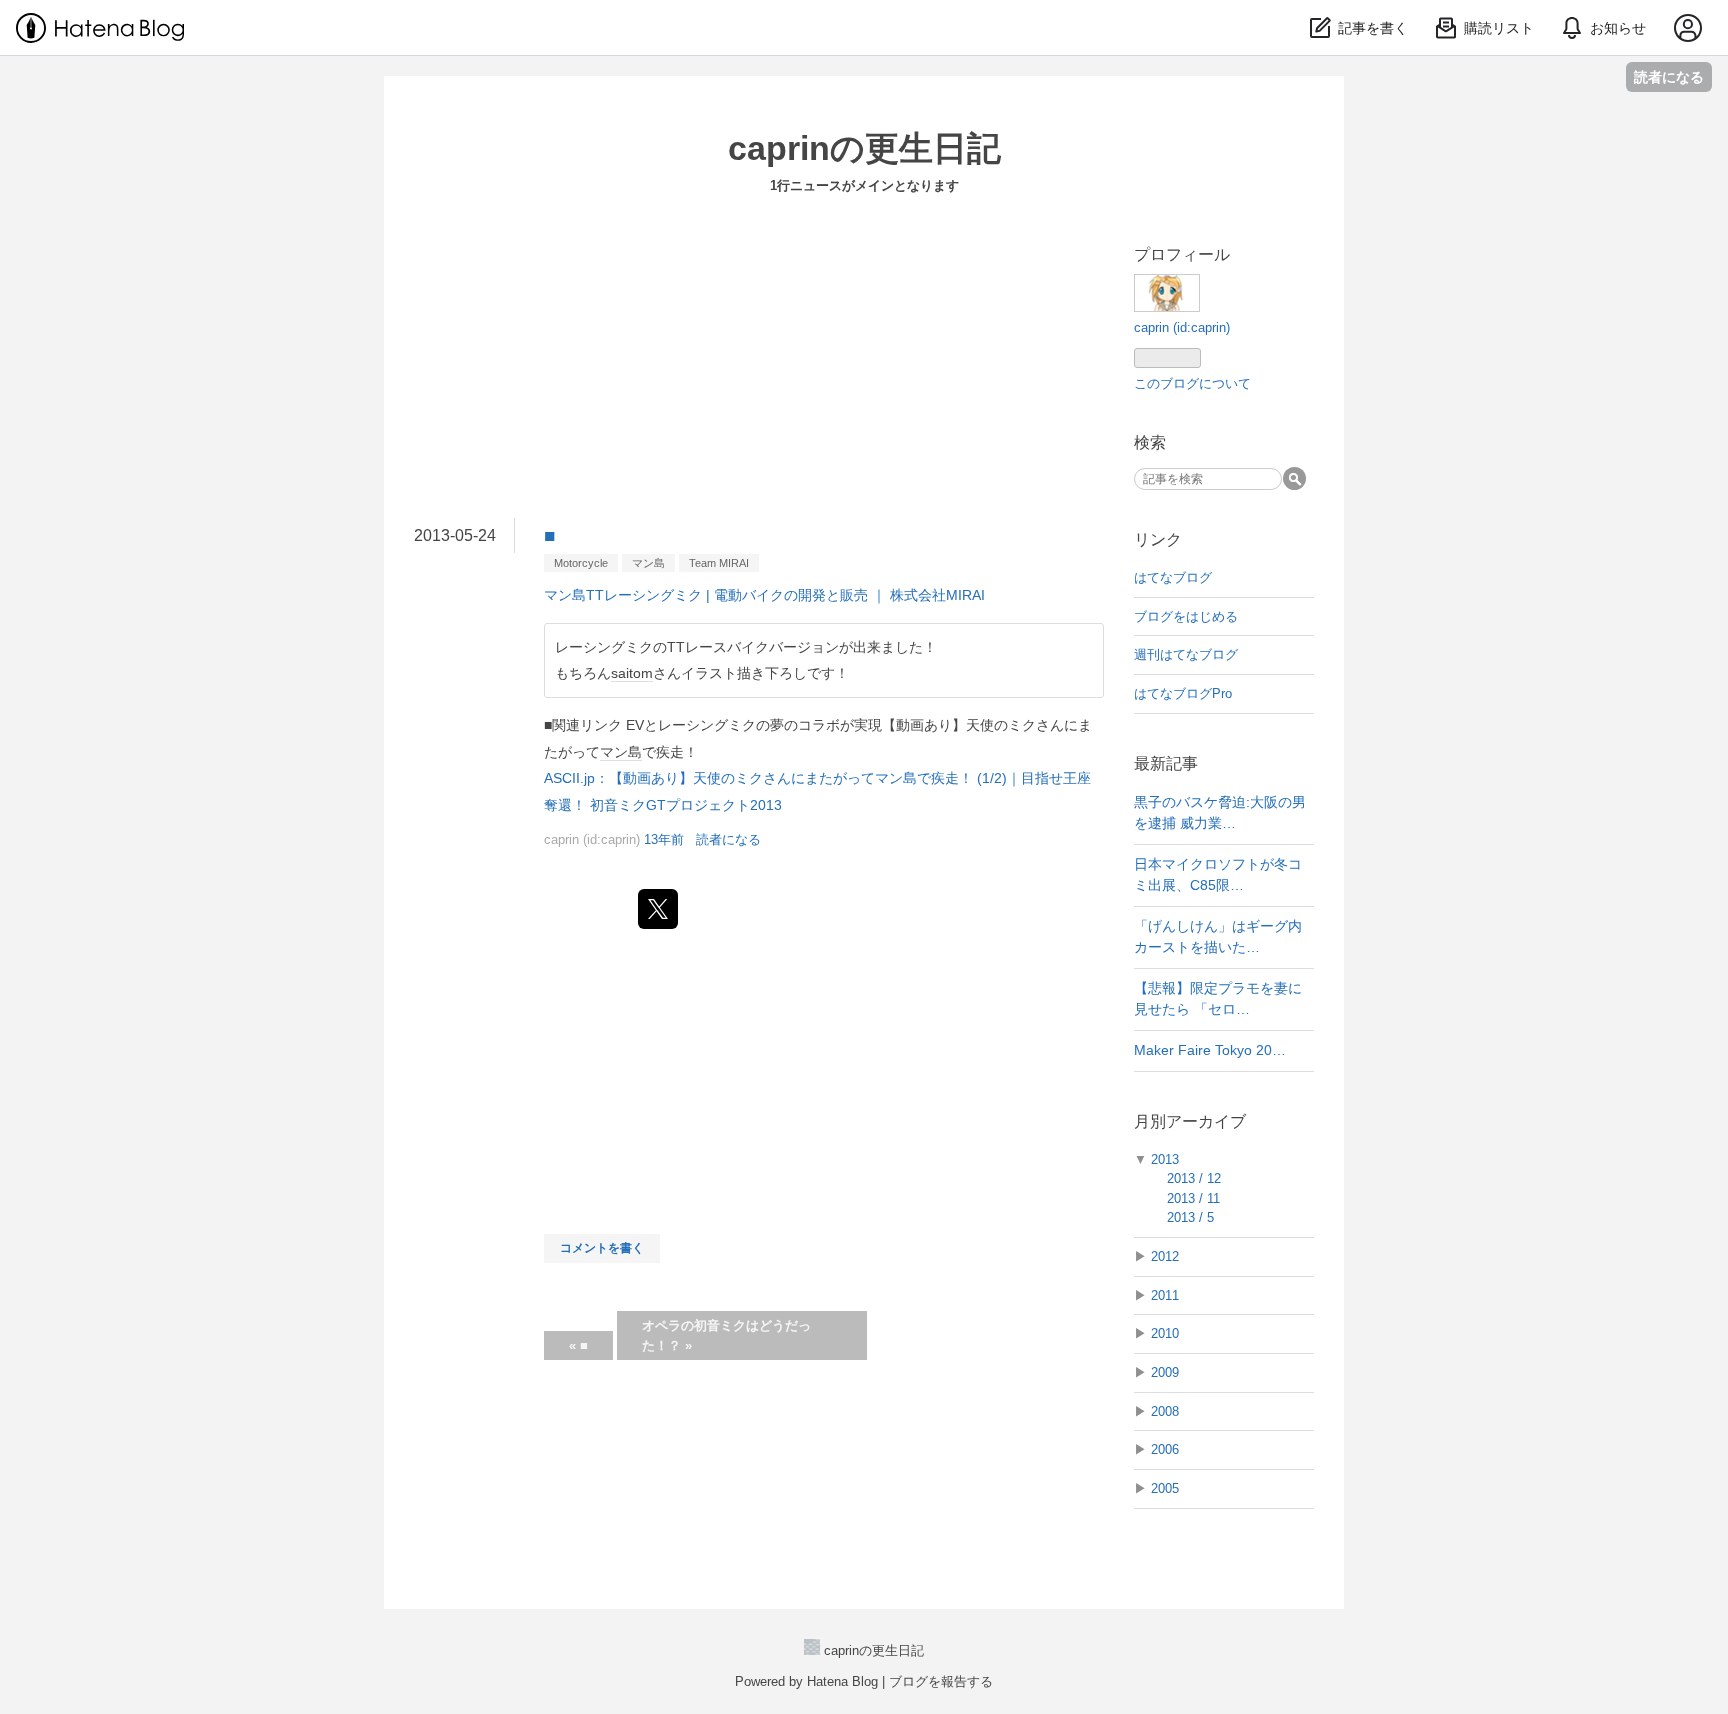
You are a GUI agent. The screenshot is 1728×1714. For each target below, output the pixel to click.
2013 (1165, 1159)
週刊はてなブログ (1186, 654)
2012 (1165, 1256)
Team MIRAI (719, 563)
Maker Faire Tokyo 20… (1210, 1050)
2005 (1165, 1488)
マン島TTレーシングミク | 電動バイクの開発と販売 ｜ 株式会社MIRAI (764, 595)
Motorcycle (581, 563)
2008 (1165, 1411)
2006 (1165, 1449)
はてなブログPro (1183, 693)
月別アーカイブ (1190, 1121)
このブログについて (1192, 383)
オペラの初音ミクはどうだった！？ (726, 1335)
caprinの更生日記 (864, 148)
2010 (1165, 1333)
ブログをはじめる (1186, 616)
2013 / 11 (1193, 1198)
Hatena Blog (842, 1681)
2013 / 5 (1190, 1217)
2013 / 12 (1194, 1178)
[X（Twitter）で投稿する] (658, 909)
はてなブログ (1173, 577)
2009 (1165, 1372)
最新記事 (1166, 763)
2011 (1165, 1295)
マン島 (648, 563)
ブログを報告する (941, 1681)
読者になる (1669, 76)
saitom (632, 673)
